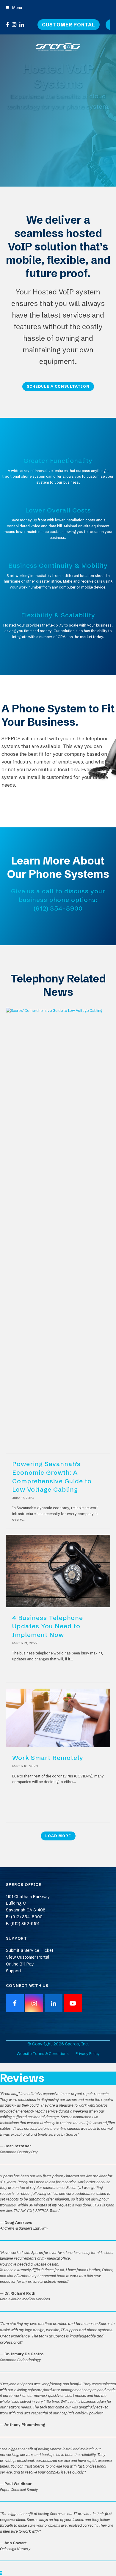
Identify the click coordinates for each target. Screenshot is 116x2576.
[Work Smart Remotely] (58, 1717)
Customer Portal (69, 25)
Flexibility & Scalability (58, 615)
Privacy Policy (88, 2053)
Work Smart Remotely (48, 1758)
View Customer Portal (28, 1957)
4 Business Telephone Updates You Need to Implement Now (48, 1626)
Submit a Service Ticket (30, 1950)
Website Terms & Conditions (43, 2053)
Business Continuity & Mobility (58, 565)
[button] (14, 7)
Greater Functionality (58, 460)
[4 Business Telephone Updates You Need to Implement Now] (58, 1571)
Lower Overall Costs (58, 510)
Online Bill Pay (20, 1964)
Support (14, 1971)
